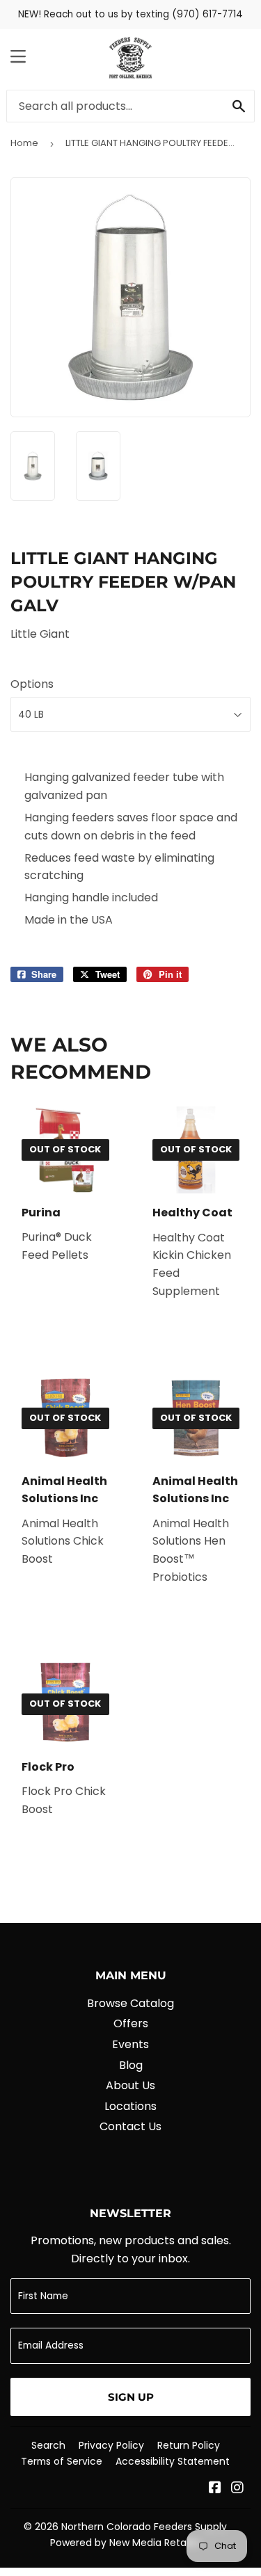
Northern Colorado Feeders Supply (144, 2527)
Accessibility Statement (173, 2461)
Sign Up (131, 2397)
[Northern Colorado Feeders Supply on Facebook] (215, 2489)
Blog (131, 2065)
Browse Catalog (130, 2003)
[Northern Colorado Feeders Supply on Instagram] (237, 2489)
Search (48, 2445)
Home (24, 143)
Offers (131, 2023)
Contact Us (130, 2126)
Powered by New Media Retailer (125, 2543)
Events (130, 2044)
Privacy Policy (111, 2445)
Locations (130, 2106)
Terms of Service (62, 2461)
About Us (130, 2085)
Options (32, 684)
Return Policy (189, 2445)
